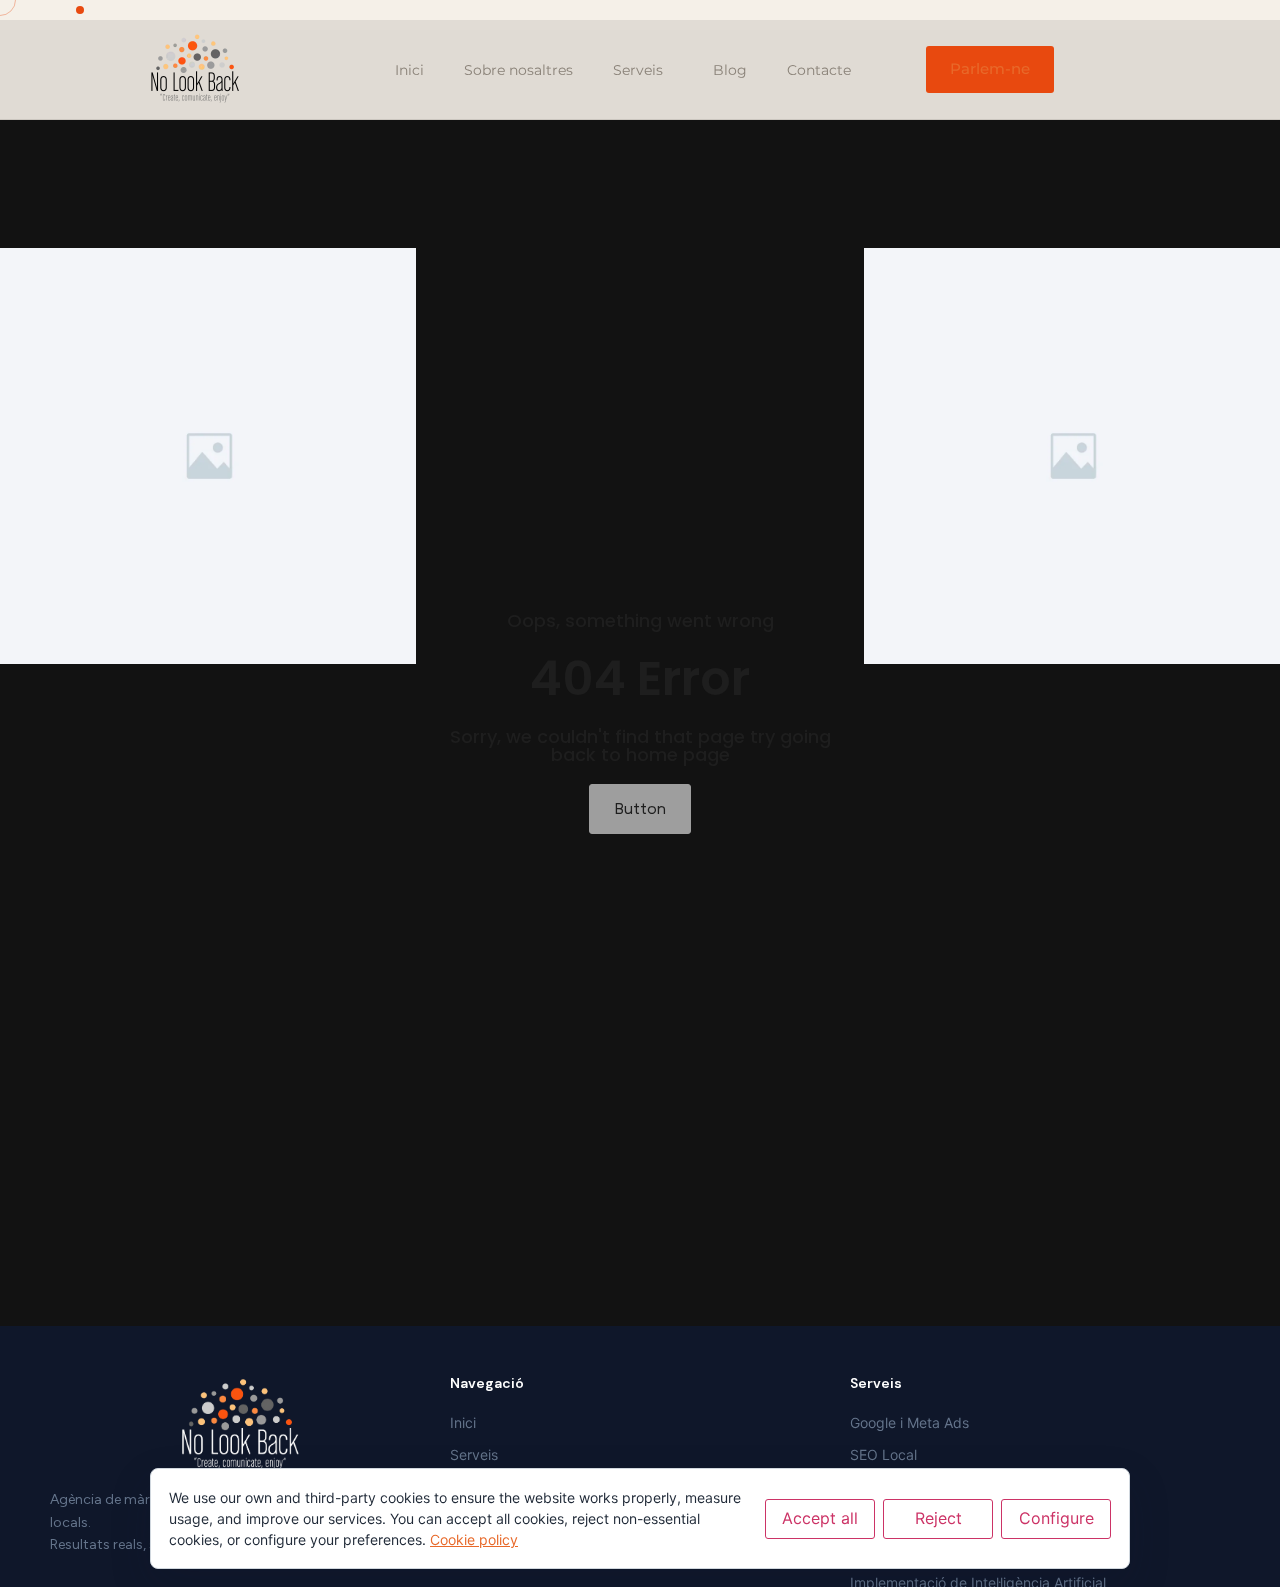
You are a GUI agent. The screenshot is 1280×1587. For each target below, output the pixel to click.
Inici (409, 70)
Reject (938, 1518)
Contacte (819, 70)
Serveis (638, 70)
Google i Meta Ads (909, 1422)
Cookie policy (474, 1539)
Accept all (820, 1518)
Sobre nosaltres (518, 70)
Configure (1056, 1518)
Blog (730, 70)
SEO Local (883, 1454)
